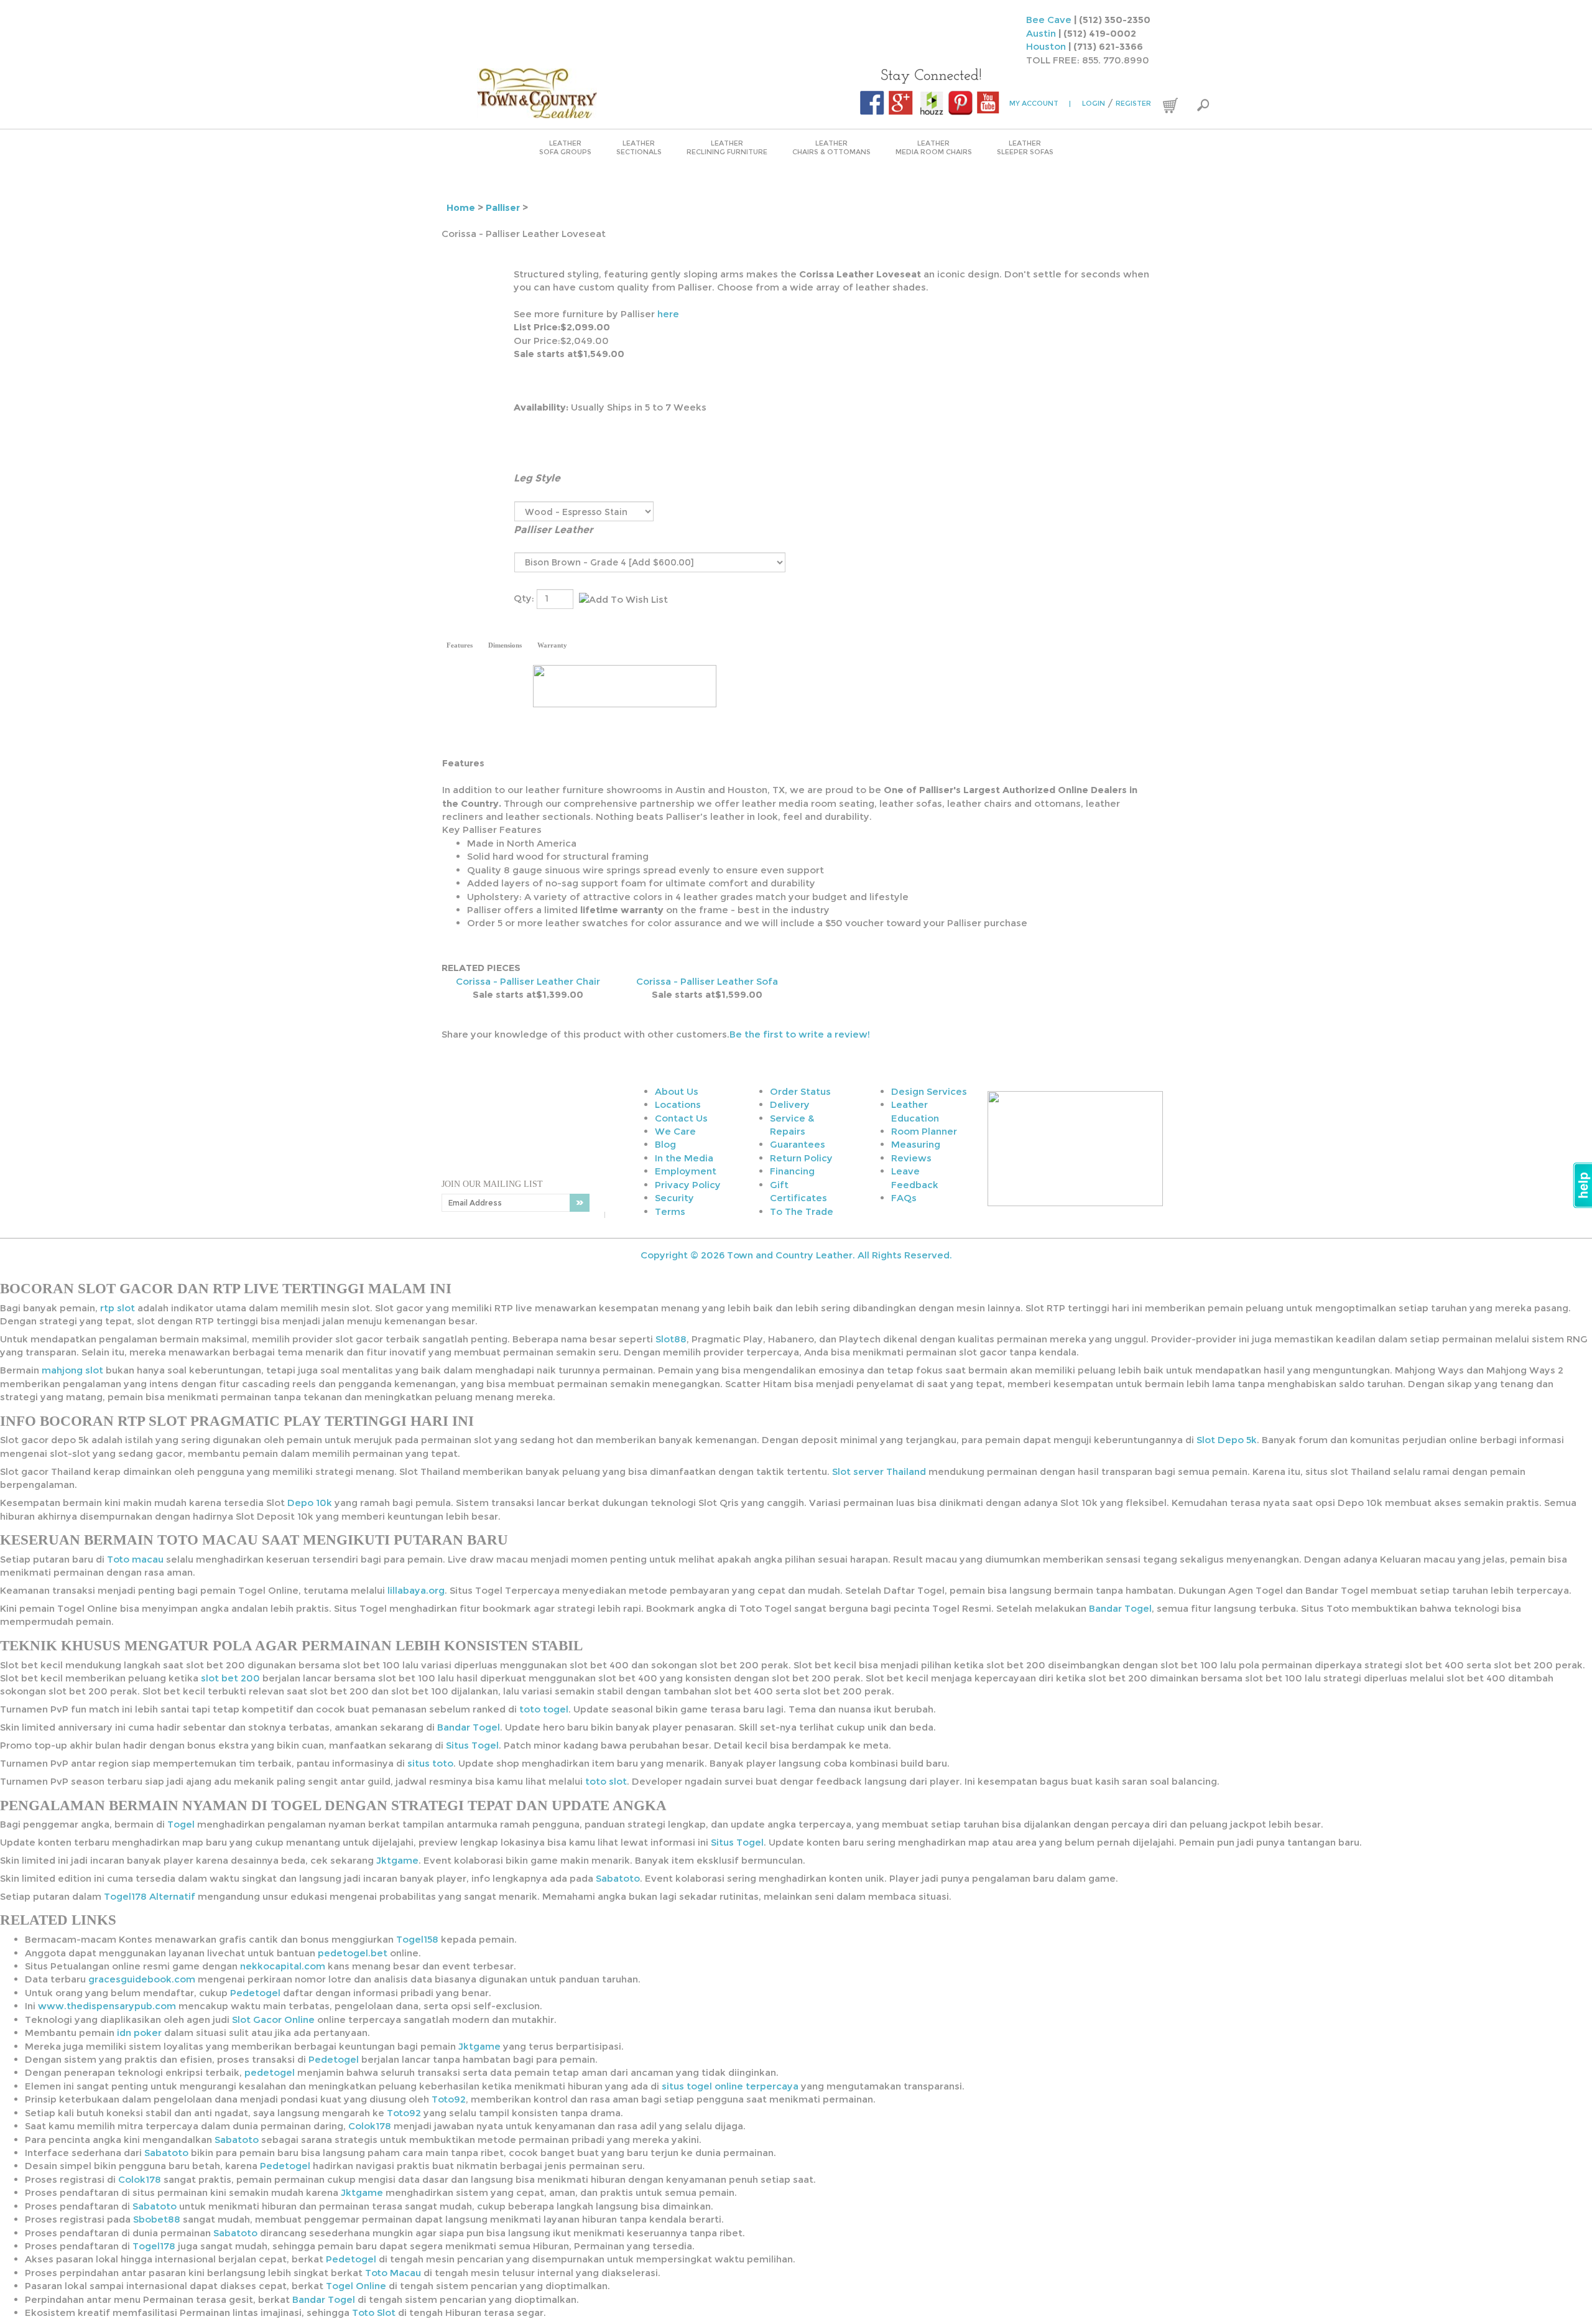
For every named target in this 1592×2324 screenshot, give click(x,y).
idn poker (139, 2033)
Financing (792, 1171)
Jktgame (397, 1860)
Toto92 (449, 2099)
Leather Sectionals (639, 147)
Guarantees (798, 1144)
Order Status (800, 1091)
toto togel (544, 1709)
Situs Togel (472, 1745)
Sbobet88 (157, 2219)
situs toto (430, 1763)
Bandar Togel (1120, 1608)
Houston (1046, 46)
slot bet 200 (230, 1678)
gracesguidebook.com (142, 1979)
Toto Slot (374, 2312)
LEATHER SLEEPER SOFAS (1025, 147)
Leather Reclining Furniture (727, 147)
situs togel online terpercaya (730, 2086)
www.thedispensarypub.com (107, 2006)
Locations (678, 1104)
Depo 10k (310, 1503)
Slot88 (671, 1339)
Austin (1041, 33)
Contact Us (681, 1118)
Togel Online (356, 2286)
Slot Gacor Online (273, 2020)
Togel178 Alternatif (150, 1896)
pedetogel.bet (353, 1953)
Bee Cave (1049, 20)
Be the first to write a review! (800, 1034)
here (668, 314)
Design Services (929, 1091)
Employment (686, 1171)
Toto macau (135, 1559)
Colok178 (370, 2126)
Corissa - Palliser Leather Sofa (707, 981)
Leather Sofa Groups (565, 147)
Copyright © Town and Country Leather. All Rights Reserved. (796, 1255)
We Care (675, 1131)
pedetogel (270, 2072)
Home (461, 207)
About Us (677, 1091)
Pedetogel (255, 1993)
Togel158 (417, 1939)
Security (674, 1198)
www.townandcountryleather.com (564, 93)
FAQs (904, 1198)
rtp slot (118, 1308)
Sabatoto (618, 1878)
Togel (181, 1824)
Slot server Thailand (879, 1471)
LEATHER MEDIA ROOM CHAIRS (934, 147)
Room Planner (924, 1131)
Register (1133, 103)
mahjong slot (72, 1370)
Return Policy (801, 1158)
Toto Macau (393, 2273)
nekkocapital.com (283, 1966)
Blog (665, 1144)
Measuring (916, 1144)
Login (1094, 103)
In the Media (684, 1158)
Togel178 (154, 2246)
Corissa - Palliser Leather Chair (528, 981)
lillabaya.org (416, 1590)
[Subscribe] (580, 1203)
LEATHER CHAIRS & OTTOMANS (831, 147)
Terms (670, 1211)
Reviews (911, 1158)
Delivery (790, 1104)
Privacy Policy (688, 1185)
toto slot (606, 1781)
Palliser (503, 207)
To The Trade (802, 1211)
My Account (1040, 103)
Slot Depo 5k (1227, 1440)
